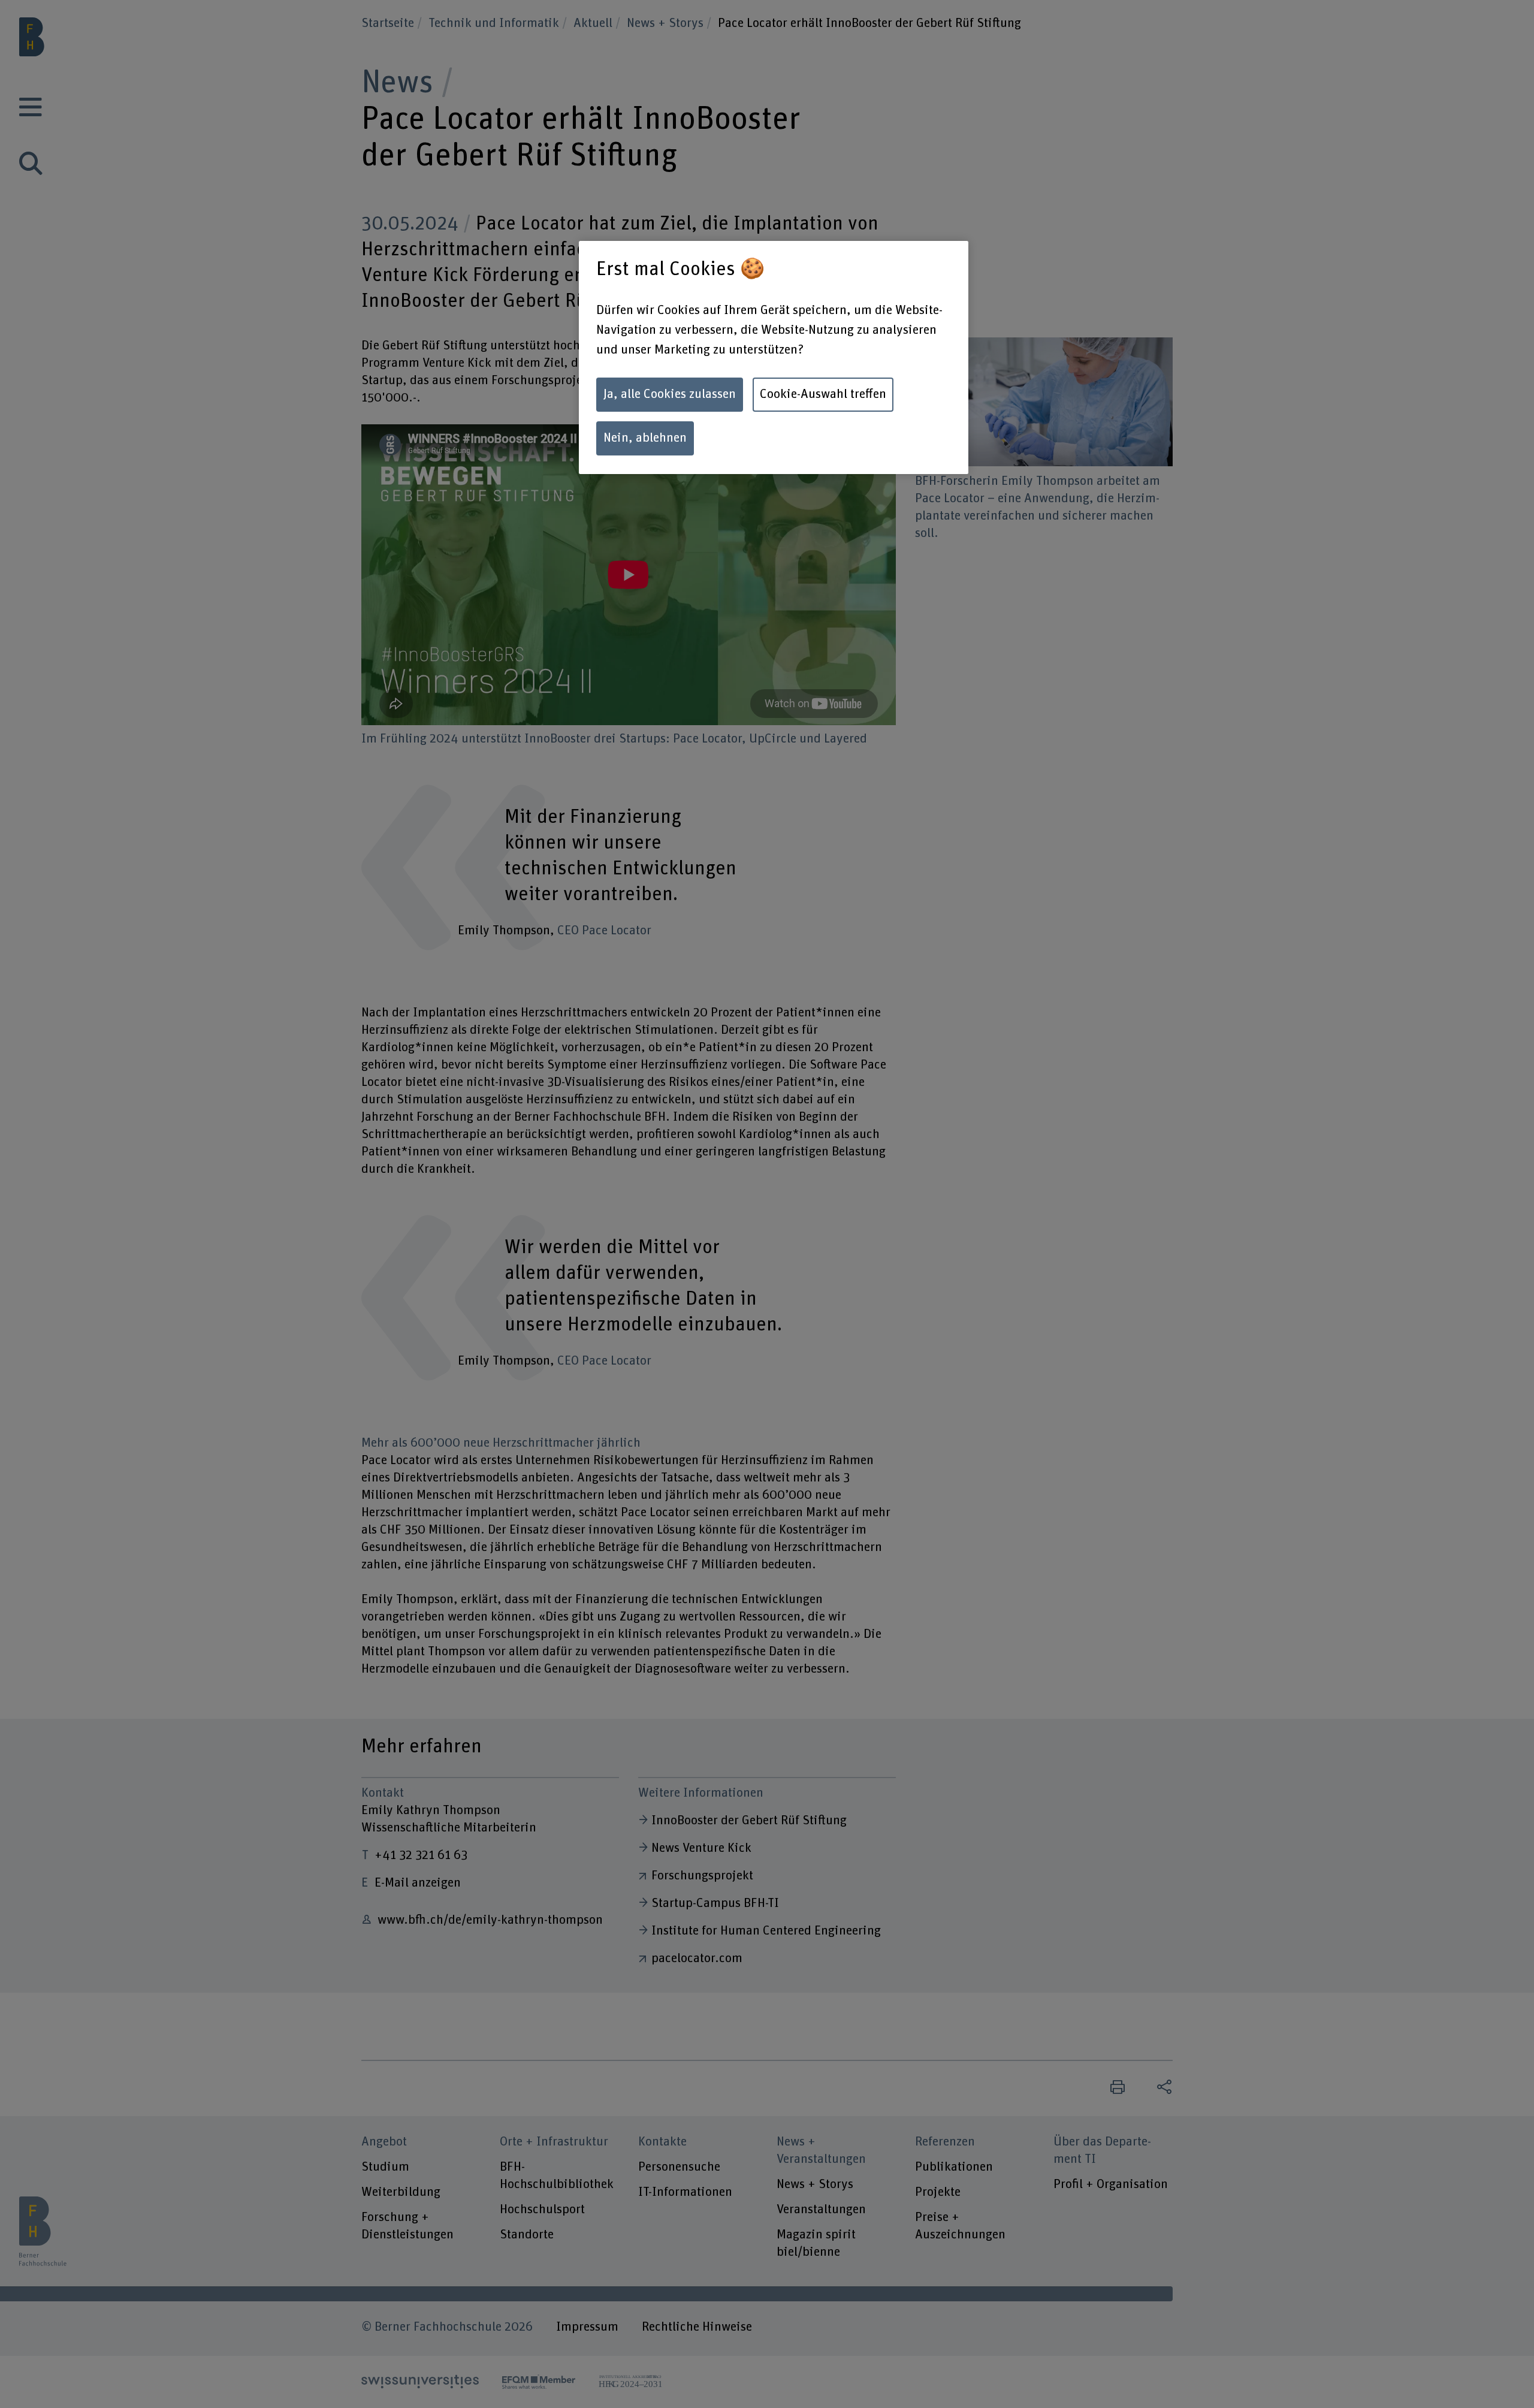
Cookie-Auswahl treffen (823, 394)
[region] (774, 357)
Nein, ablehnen (645, 438)
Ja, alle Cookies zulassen (670, 394)
